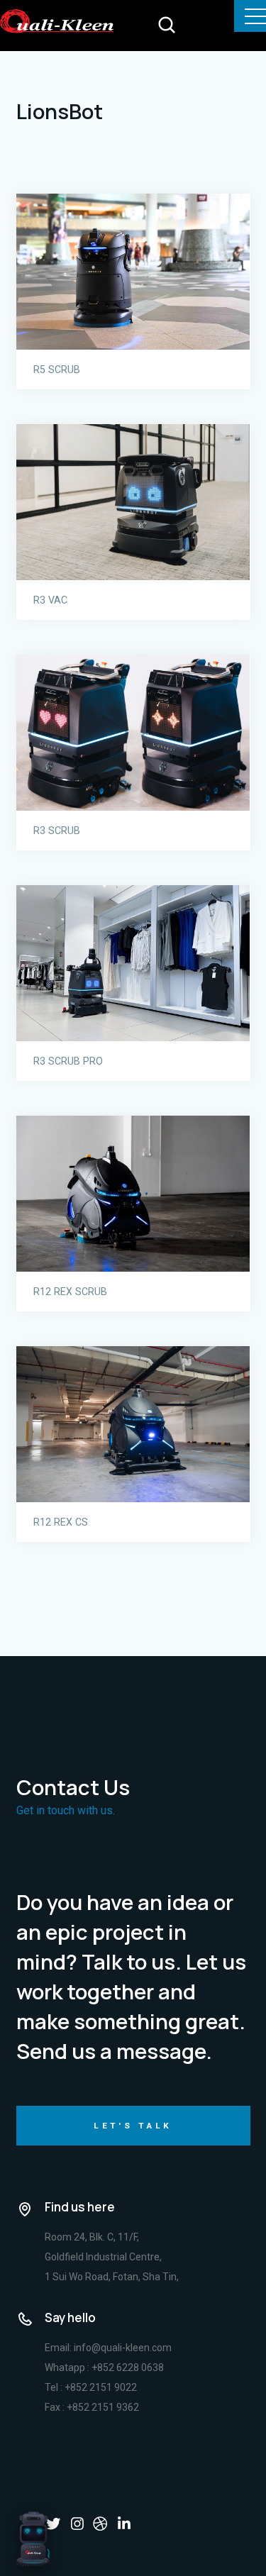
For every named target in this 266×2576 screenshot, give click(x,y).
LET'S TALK (133, 2126)
